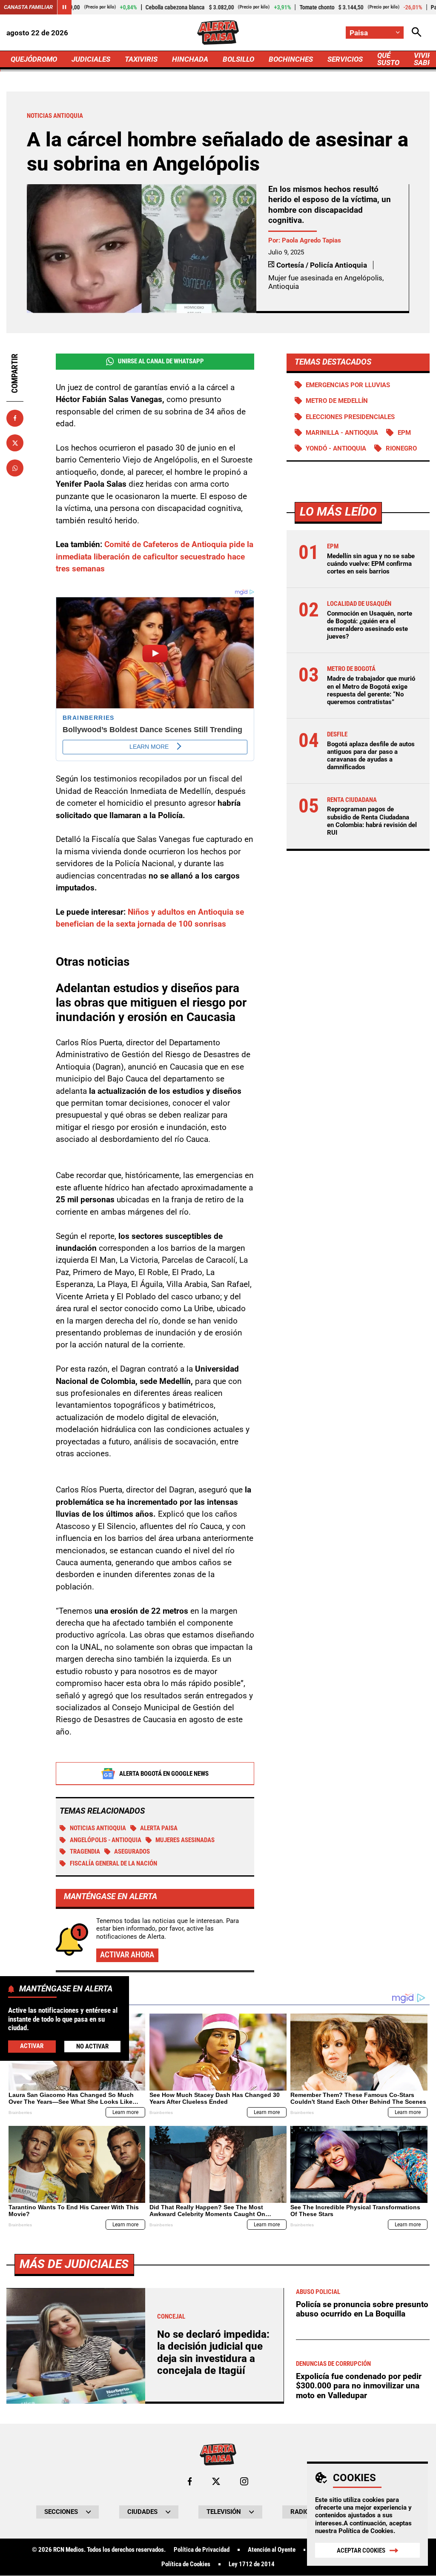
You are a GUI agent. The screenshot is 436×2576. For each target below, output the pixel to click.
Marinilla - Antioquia (342, 433)
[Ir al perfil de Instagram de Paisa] (244, 2481)
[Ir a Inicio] (218, 33)
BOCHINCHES (291, 59)
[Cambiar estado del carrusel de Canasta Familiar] (64, 7)
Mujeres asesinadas (185, 1840)
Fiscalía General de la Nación (113, 1863)
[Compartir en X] (15, 443)
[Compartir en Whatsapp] (15, 468)
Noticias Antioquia (98, 1828)
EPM (404, 433)
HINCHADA (190, 59)
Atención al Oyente (272, 2550)
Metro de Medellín (337, 401)
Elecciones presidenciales (350, 417)
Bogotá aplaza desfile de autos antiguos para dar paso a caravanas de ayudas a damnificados (371, 756)
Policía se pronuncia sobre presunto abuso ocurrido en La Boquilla (362, 2309)
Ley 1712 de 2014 (252, 2564)
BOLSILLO (238, 59)
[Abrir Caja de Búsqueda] (417, 33)
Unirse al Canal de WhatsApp (161, 361)
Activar (32, 2046)
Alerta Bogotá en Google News (164, 1774)
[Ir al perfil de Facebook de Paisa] (190, 2481)
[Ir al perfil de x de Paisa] (216, 2481)
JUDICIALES (91, 59)
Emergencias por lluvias (348, 385)
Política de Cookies (366, 2531)
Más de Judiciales (74, 2264)
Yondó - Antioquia (336, 448)
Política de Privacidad (202, 2550)
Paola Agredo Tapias (311, 240)
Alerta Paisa (159, 1828)
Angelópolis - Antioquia (106, 1840)
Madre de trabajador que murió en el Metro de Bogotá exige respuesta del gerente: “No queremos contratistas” (371, 690)
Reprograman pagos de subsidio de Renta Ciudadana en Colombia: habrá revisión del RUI (372, 821)
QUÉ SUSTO (388, 59)
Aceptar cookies (361, 2550)
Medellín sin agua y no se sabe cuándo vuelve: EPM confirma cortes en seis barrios (371, 564)
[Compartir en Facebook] (15, 418)
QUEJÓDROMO (34, 59)
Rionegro (401, 448)
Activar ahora (127, 1955)
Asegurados (132, 1851)
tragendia (85, 1851)
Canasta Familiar (28, 7)
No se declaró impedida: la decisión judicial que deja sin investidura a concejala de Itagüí (213, 2352)
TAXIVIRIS (141, 59)
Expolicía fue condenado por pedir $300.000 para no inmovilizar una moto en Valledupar (359, 2386)
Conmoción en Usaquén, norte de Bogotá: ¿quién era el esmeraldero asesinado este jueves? (370, 625)
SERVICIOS (345, 59)
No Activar (92, 2046)
